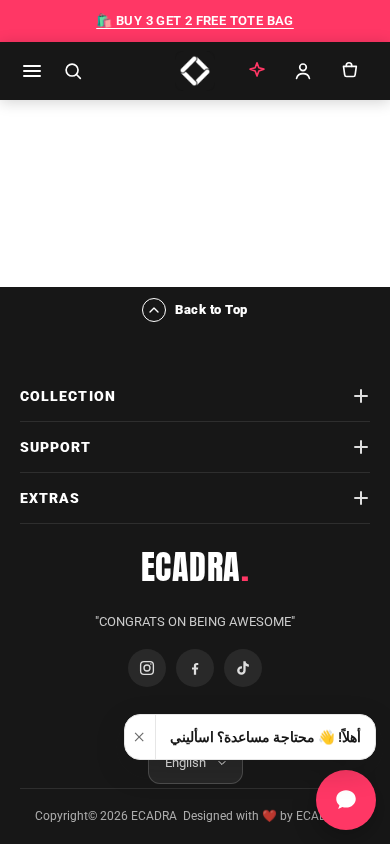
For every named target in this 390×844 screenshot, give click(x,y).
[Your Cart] (349, 71)
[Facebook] (195, 668)
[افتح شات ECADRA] (346, 800)
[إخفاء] (140, 737)
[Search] (73, 71)
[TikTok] (243, 668)
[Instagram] (147, 668)
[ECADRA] (195, 71)
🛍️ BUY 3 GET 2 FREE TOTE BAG (195, 20)
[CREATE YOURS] (257, 71)
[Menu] (32, 71)
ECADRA (195, 567)
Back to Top (211, 309)
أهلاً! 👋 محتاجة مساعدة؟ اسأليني (265, 737)
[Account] (303, 71)
